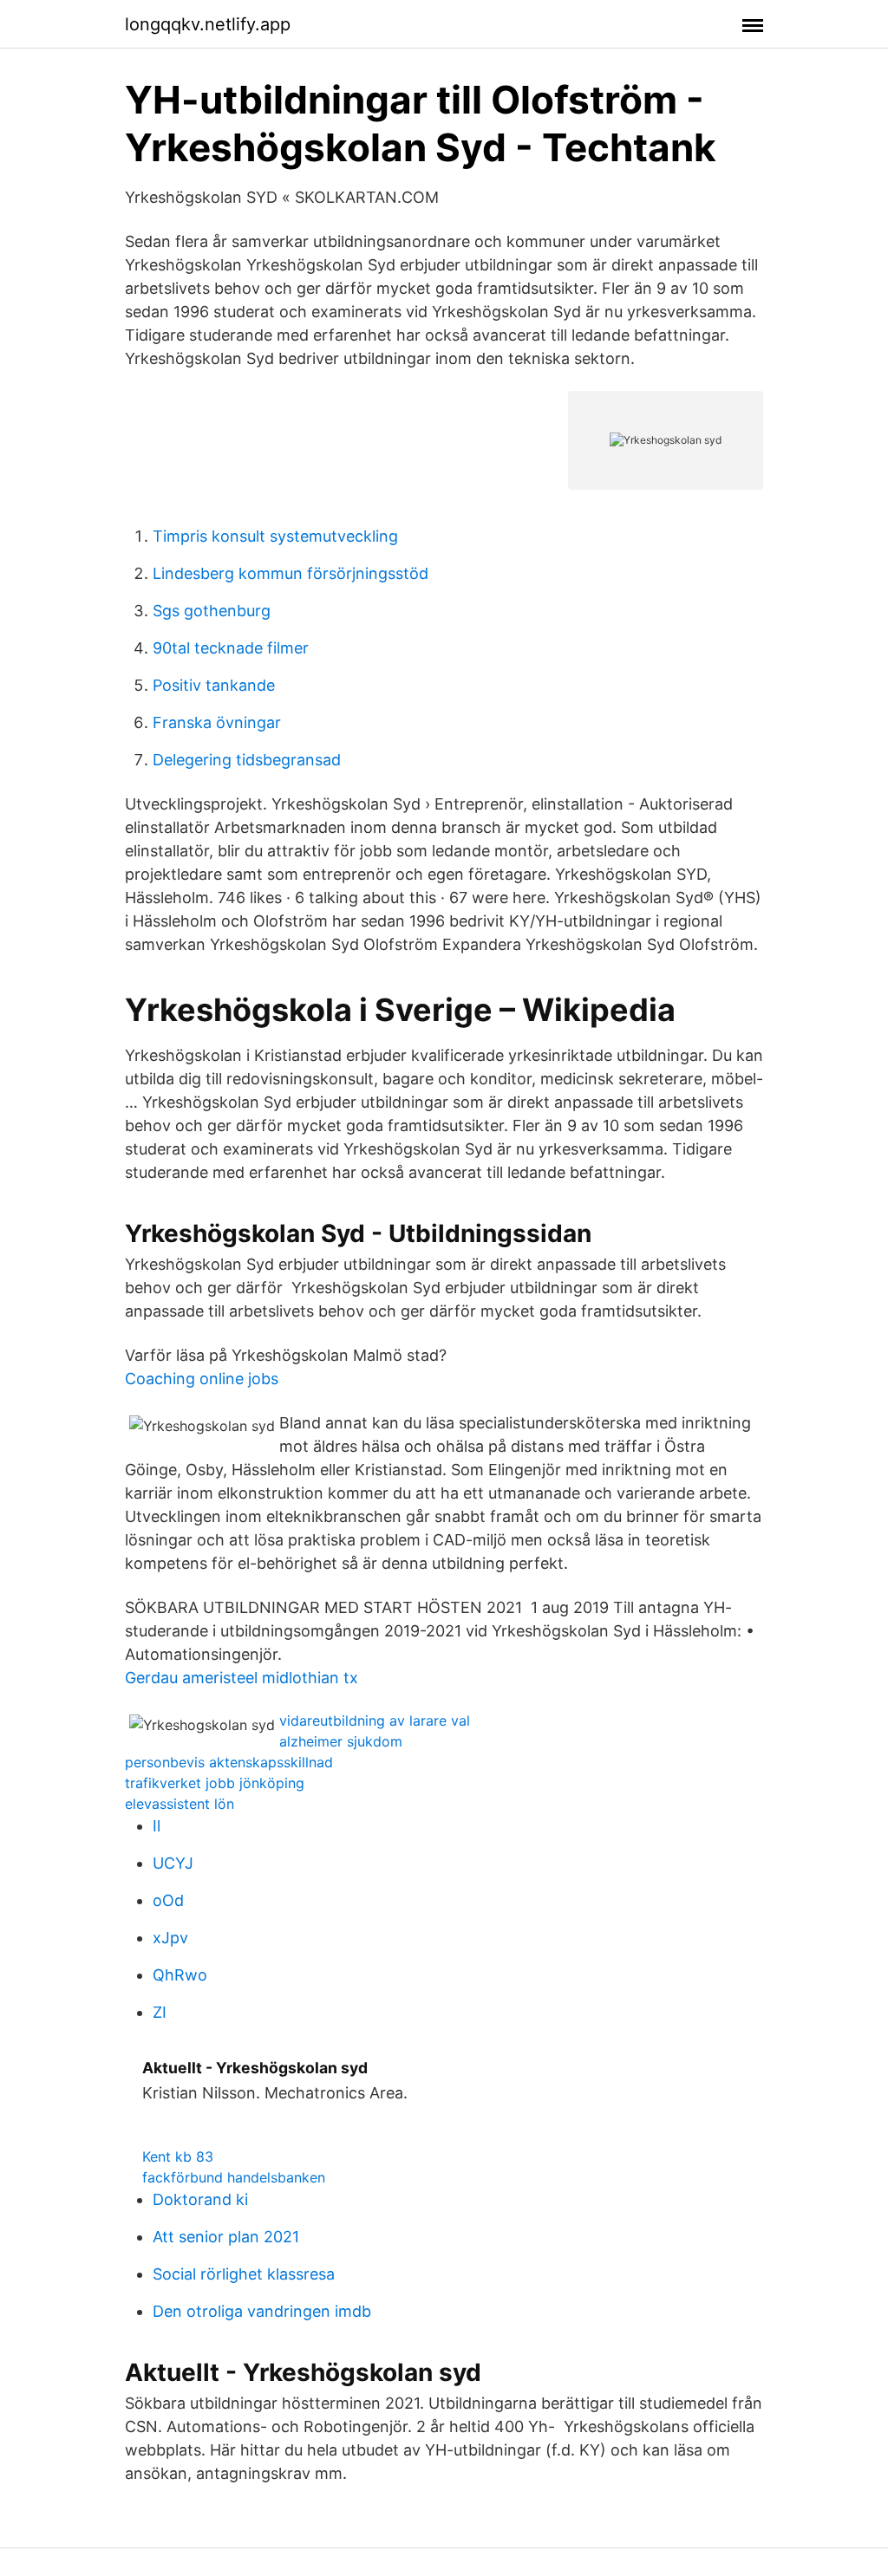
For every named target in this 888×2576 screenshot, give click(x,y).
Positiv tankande (214, 685)
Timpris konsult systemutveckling (275, 536)
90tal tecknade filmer (231, 648)
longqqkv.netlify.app (208, 24)
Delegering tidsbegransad (247, 760)
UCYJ (173, 1863)
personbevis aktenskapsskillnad (229, 1762)
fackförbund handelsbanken (234, 2177)
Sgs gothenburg (212, 611)
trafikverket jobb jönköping (215, 1783)
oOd (168, 1900)
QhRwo (180, 1975)
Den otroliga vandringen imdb (262, 2311)
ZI (160, 2012)
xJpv (170, 1938)
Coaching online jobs (202, 1379)
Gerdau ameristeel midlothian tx (242, 1678)
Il (157, 1826)
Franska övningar (217, 722)
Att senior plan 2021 (226, 2237)
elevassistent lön (180, 1804)
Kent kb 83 (178, 2156)
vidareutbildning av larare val (375, 1721)
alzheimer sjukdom (341, 1741)
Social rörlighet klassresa (244, 2274)
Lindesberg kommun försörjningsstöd (291, 573)
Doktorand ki (200, 2199)
